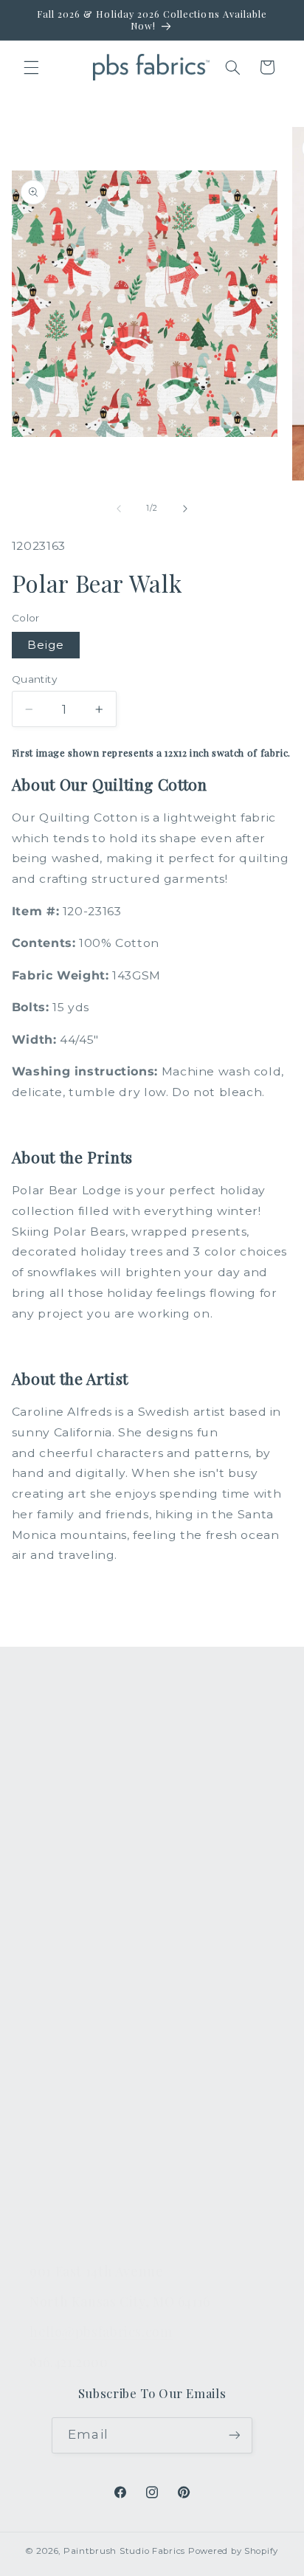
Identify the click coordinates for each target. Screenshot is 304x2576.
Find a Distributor (81, 2159)
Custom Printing (78, 1854)
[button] (31, 67)
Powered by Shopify (233, 2551)
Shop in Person (75, 1889)
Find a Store (65, 2125)
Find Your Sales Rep (88, 2090)
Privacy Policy (70, 2228)
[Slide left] (119, 509)
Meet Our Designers (90, 2056)
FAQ (42, 1986)
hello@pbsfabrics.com (101, 2331)
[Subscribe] (234, 2435)
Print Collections (79, 1751)
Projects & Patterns (87, 2194)
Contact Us (62, 2021)
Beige (46, 645)
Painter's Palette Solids (98, 1819)
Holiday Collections (87, 1785)
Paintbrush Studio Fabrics (124, 2551)
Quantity (34, 679)
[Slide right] (185, 509)
